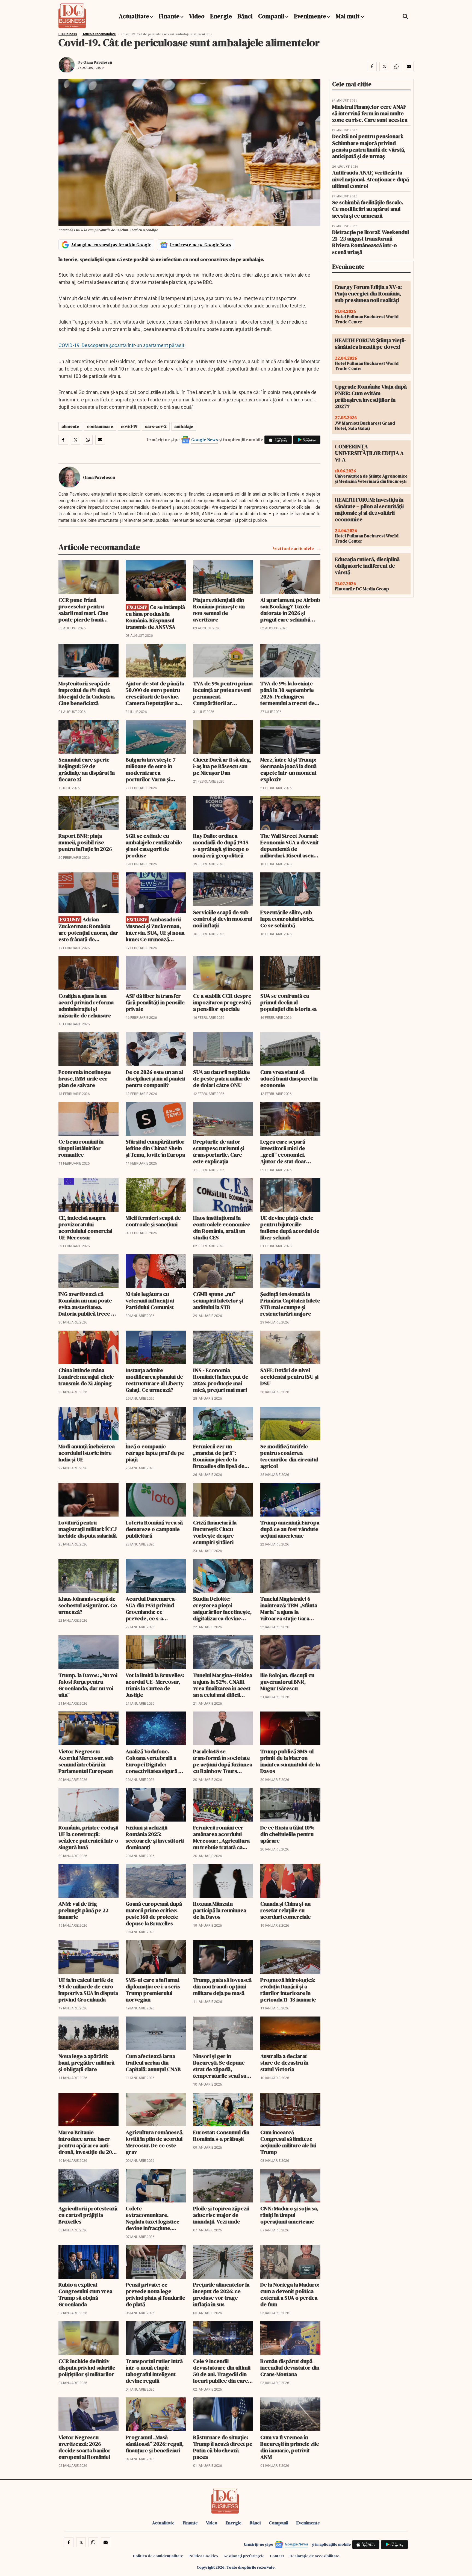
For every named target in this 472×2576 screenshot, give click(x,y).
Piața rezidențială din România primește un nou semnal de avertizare (219, 610)
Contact (277, 2556)
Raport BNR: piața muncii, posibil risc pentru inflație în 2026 (85, 842)
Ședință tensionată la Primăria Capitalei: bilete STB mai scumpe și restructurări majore (290, 1304)
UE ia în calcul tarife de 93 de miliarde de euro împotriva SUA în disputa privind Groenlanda (88, 1990)
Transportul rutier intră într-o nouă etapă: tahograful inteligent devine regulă (154, 2371)
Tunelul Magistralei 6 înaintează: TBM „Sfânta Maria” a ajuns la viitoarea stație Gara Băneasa (289, 1609)
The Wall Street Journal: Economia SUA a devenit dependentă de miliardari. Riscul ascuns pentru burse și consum (290, 846)
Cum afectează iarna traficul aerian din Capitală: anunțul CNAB (153, 2063)
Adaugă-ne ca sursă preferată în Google (111, 245)
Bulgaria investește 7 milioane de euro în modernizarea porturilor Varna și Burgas (151, 769)
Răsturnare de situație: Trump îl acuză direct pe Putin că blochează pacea (223, 2447)
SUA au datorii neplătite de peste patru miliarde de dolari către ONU (222, 1079)
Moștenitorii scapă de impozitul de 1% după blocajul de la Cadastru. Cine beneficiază (87, 693)
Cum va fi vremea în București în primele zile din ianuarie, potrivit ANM (290, 2447)
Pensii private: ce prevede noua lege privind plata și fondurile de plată (155, 2294)
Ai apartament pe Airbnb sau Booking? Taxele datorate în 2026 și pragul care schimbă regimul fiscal (290, 610)
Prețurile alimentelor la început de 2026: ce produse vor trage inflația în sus (221, 2294)
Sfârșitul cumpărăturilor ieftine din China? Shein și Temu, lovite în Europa (155, 1148)
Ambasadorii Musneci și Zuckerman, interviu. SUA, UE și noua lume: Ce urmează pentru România (155, 929)
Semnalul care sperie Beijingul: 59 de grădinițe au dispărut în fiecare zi (87, 769)
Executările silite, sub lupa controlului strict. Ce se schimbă (287, 919)
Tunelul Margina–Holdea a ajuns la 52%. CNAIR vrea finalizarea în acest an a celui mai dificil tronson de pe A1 (223, 1685)
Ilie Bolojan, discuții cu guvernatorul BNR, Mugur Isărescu (287, 1682)
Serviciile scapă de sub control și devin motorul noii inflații (223, 919)
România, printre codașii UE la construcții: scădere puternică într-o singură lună (88, 1837)
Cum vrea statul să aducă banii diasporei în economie (289, 1079)
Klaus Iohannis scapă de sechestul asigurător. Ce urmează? (88, 1605)
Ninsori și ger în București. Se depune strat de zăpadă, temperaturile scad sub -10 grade (221, 2066)
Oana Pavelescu (98, 62)
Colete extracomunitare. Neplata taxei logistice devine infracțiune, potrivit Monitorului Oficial (153, 2218)
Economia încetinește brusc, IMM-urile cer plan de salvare (85, 1079)
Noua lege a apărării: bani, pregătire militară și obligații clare (86, 2063)
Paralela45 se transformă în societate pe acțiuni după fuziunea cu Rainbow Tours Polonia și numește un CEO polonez (223, 1761)
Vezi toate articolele (293, 548)
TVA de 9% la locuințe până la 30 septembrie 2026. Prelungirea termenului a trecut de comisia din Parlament (287, 693)
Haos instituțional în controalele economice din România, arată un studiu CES (222, 1228)
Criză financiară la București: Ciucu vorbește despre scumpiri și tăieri (215, 1532)
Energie (221, 16)
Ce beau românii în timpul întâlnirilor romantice (81, 1148)
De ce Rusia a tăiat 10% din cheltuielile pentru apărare (287, 1834)
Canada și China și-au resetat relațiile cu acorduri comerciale (286, 1910)
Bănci (245, 16)
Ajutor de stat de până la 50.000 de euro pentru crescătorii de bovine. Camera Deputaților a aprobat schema (155, 693)
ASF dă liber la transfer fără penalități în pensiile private (155, 1002)
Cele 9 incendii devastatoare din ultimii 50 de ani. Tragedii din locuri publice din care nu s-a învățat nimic (222, 2371)
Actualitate (134, 16)
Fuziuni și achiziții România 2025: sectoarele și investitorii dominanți (155, 1837)
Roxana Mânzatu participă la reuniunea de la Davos (220, 1910)
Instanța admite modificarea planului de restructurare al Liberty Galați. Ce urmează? (155, 1380)
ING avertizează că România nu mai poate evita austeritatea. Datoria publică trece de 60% (88, 1304)
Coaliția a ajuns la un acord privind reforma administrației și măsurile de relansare (86, 1006)
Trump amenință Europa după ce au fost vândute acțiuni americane (290, 1529)
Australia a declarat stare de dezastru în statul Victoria (284, 2063)
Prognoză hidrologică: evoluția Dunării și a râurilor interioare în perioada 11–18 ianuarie (288, 1990)
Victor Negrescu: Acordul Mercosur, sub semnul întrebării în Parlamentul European (86, 1761)
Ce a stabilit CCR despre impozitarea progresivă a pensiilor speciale (222, 1002)
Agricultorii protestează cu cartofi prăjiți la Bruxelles (88, 2215)
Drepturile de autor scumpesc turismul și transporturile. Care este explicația (219, 1151)
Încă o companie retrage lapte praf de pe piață (155, 1453)
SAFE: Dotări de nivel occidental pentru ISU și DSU (289, 1377)
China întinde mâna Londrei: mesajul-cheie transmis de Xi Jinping (86, 1377)
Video (197, 16)
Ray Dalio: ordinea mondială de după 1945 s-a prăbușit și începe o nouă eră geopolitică (221, 846)
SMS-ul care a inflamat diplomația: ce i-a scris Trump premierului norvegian (153, 1990)
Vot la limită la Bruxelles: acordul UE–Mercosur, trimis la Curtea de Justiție (155, 1685)
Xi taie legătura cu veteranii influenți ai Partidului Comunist (150, 1301)
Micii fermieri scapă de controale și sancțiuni (153, 1221)
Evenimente (310, 16)
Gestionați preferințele (244, 2556)
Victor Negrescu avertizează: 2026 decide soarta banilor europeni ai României (85, 2447)
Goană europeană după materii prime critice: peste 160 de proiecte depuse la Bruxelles (154, 1914)
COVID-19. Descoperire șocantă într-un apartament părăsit (121, 345)
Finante (169, 16)
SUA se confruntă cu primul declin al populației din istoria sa (288, 1002)
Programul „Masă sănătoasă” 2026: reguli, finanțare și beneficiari (155, 2444)
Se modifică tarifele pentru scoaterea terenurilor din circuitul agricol (289, 1456)
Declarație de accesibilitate (314, 2556)
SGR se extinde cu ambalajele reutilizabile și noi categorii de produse (154, 846)
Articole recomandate (99, 34)
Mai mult (348, 16)
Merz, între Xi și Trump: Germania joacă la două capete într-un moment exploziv (288, 769)
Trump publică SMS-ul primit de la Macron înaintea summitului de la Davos (290, 1761)
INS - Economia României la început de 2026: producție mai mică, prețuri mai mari (221, 1380)
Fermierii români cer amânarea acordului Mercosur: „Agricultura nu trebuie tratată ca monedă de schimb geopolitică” (221, 1837)
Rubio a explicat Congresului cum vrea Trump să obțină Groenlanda (85, 2294)
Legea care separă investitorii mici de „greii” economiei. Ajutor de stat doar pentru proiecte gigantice (283, 1151)
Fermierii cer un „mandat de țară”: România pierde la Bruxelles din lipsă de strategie (219, 1456)
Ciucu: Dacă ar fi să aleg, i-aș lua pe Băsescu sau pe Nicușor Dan (222, 766)
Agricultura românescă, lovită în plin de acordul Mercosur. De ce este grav (155, 2142)
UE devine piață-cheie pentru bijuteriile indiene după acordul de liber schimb (290, 1228)
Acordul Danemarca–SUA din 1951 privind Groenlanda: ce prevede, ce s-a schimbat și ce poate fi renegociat (153, 1609)
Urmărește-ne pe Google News (200, 245)
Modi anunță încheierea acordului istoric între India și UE (87, 1453)
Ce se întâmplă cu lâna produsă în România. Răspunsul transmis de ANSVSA (155, 617)
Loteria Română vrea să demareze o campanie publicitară (154, 1529)
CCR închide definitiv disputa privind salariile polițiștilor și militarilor (87, 2368)
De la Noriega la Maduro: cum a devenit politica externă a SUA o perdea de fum (290, 2294)
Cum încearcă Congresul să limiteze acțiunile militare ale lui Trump (288, 2142)
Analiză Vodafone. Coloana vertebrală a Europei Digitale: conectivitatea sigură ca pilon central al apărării (155, 1761)
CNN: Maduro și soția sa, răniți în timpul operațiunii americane (289, 2215)
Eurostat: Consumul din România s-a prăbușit (221, 2136)
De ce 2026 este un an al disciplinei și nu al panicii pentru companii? (155, 1079)
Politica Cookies (203, 2556)
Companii (271, 16)
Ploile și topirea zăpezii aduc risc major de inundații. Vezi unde (221, 2215)
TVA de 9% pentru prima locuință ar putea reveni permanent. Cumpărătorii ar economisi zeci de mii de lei (223, 693)
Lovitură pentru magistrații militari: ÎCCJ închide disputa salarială (88, 1529)
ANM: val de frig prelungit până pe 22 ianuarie (83, 1910)
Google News (205, 440)
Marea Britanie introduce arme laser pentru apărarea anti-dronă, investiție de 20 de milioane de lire (85, 2142)
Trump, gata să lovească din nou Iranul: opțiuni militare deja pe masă (222, 1986)
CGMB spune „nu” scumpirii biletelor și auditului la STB (218, 1301)
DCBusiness (68, 34)
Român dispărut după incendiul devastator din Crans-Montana (290, 2368)
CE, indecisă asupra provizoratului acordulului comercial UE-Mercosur (85, 1228)
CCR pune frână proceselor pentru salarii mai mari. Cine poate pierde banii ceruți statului (83, 610)
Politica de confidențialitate (158, 2556)
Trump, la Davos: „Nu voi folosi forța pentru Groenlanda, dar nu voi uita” (88, 1685)
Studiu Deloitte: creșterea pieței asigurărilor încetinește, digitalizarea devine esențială (222, 1609)
